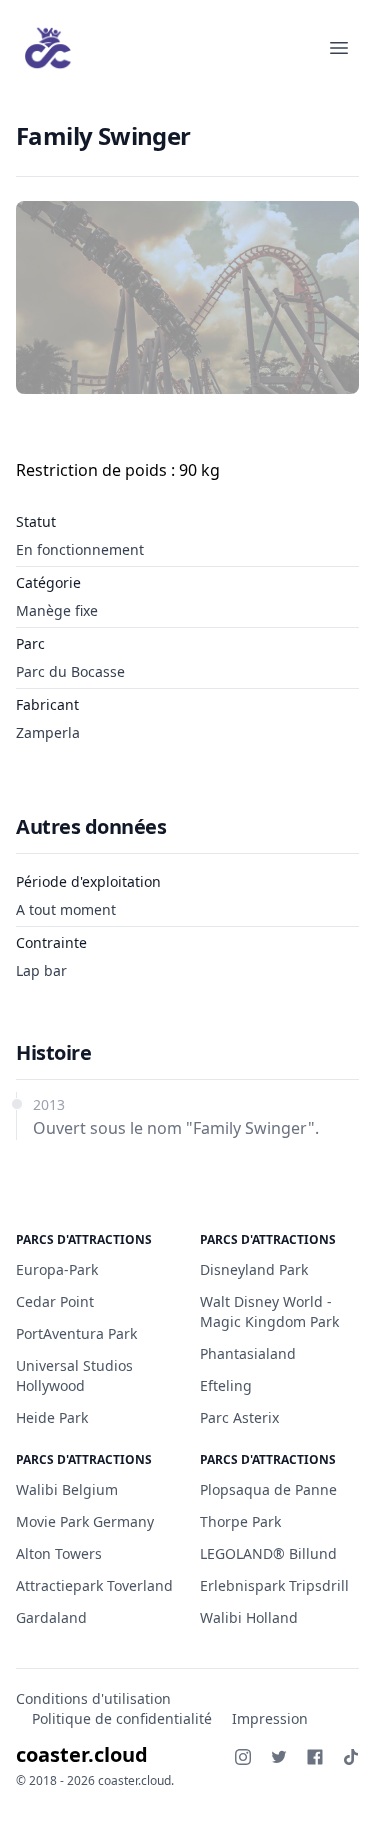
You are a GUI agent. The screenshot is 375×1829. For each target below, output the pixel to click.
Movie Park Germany (85, 1521)
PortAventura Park (76, 1333)
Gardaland (51, 1617)
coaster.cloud (82, 1754)
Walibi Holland (249, 1617)
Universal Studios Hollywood (74, 1375)
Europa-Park (57, 1269)
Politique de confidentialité (122, 1718)
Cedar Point (55, 1301)
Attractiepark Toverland (94, 1585)
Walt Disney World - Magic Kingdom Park (269, 1311)
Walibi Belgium (67, 1489)
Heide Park (52, 1417)
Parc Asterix (239, 1417)
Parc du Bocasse (70, 671)
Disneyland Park (254, 1269)
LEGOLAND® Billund (268, 1553)
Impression (270, 1718)
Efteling (226, 1385)
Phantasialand (248, 1353)
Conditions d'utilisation (93, 1698)
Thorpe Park (240, 1521)
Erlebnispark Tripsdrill (274, 1585)
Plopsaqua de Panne (268, 1489)
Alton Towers (59, 1553)
